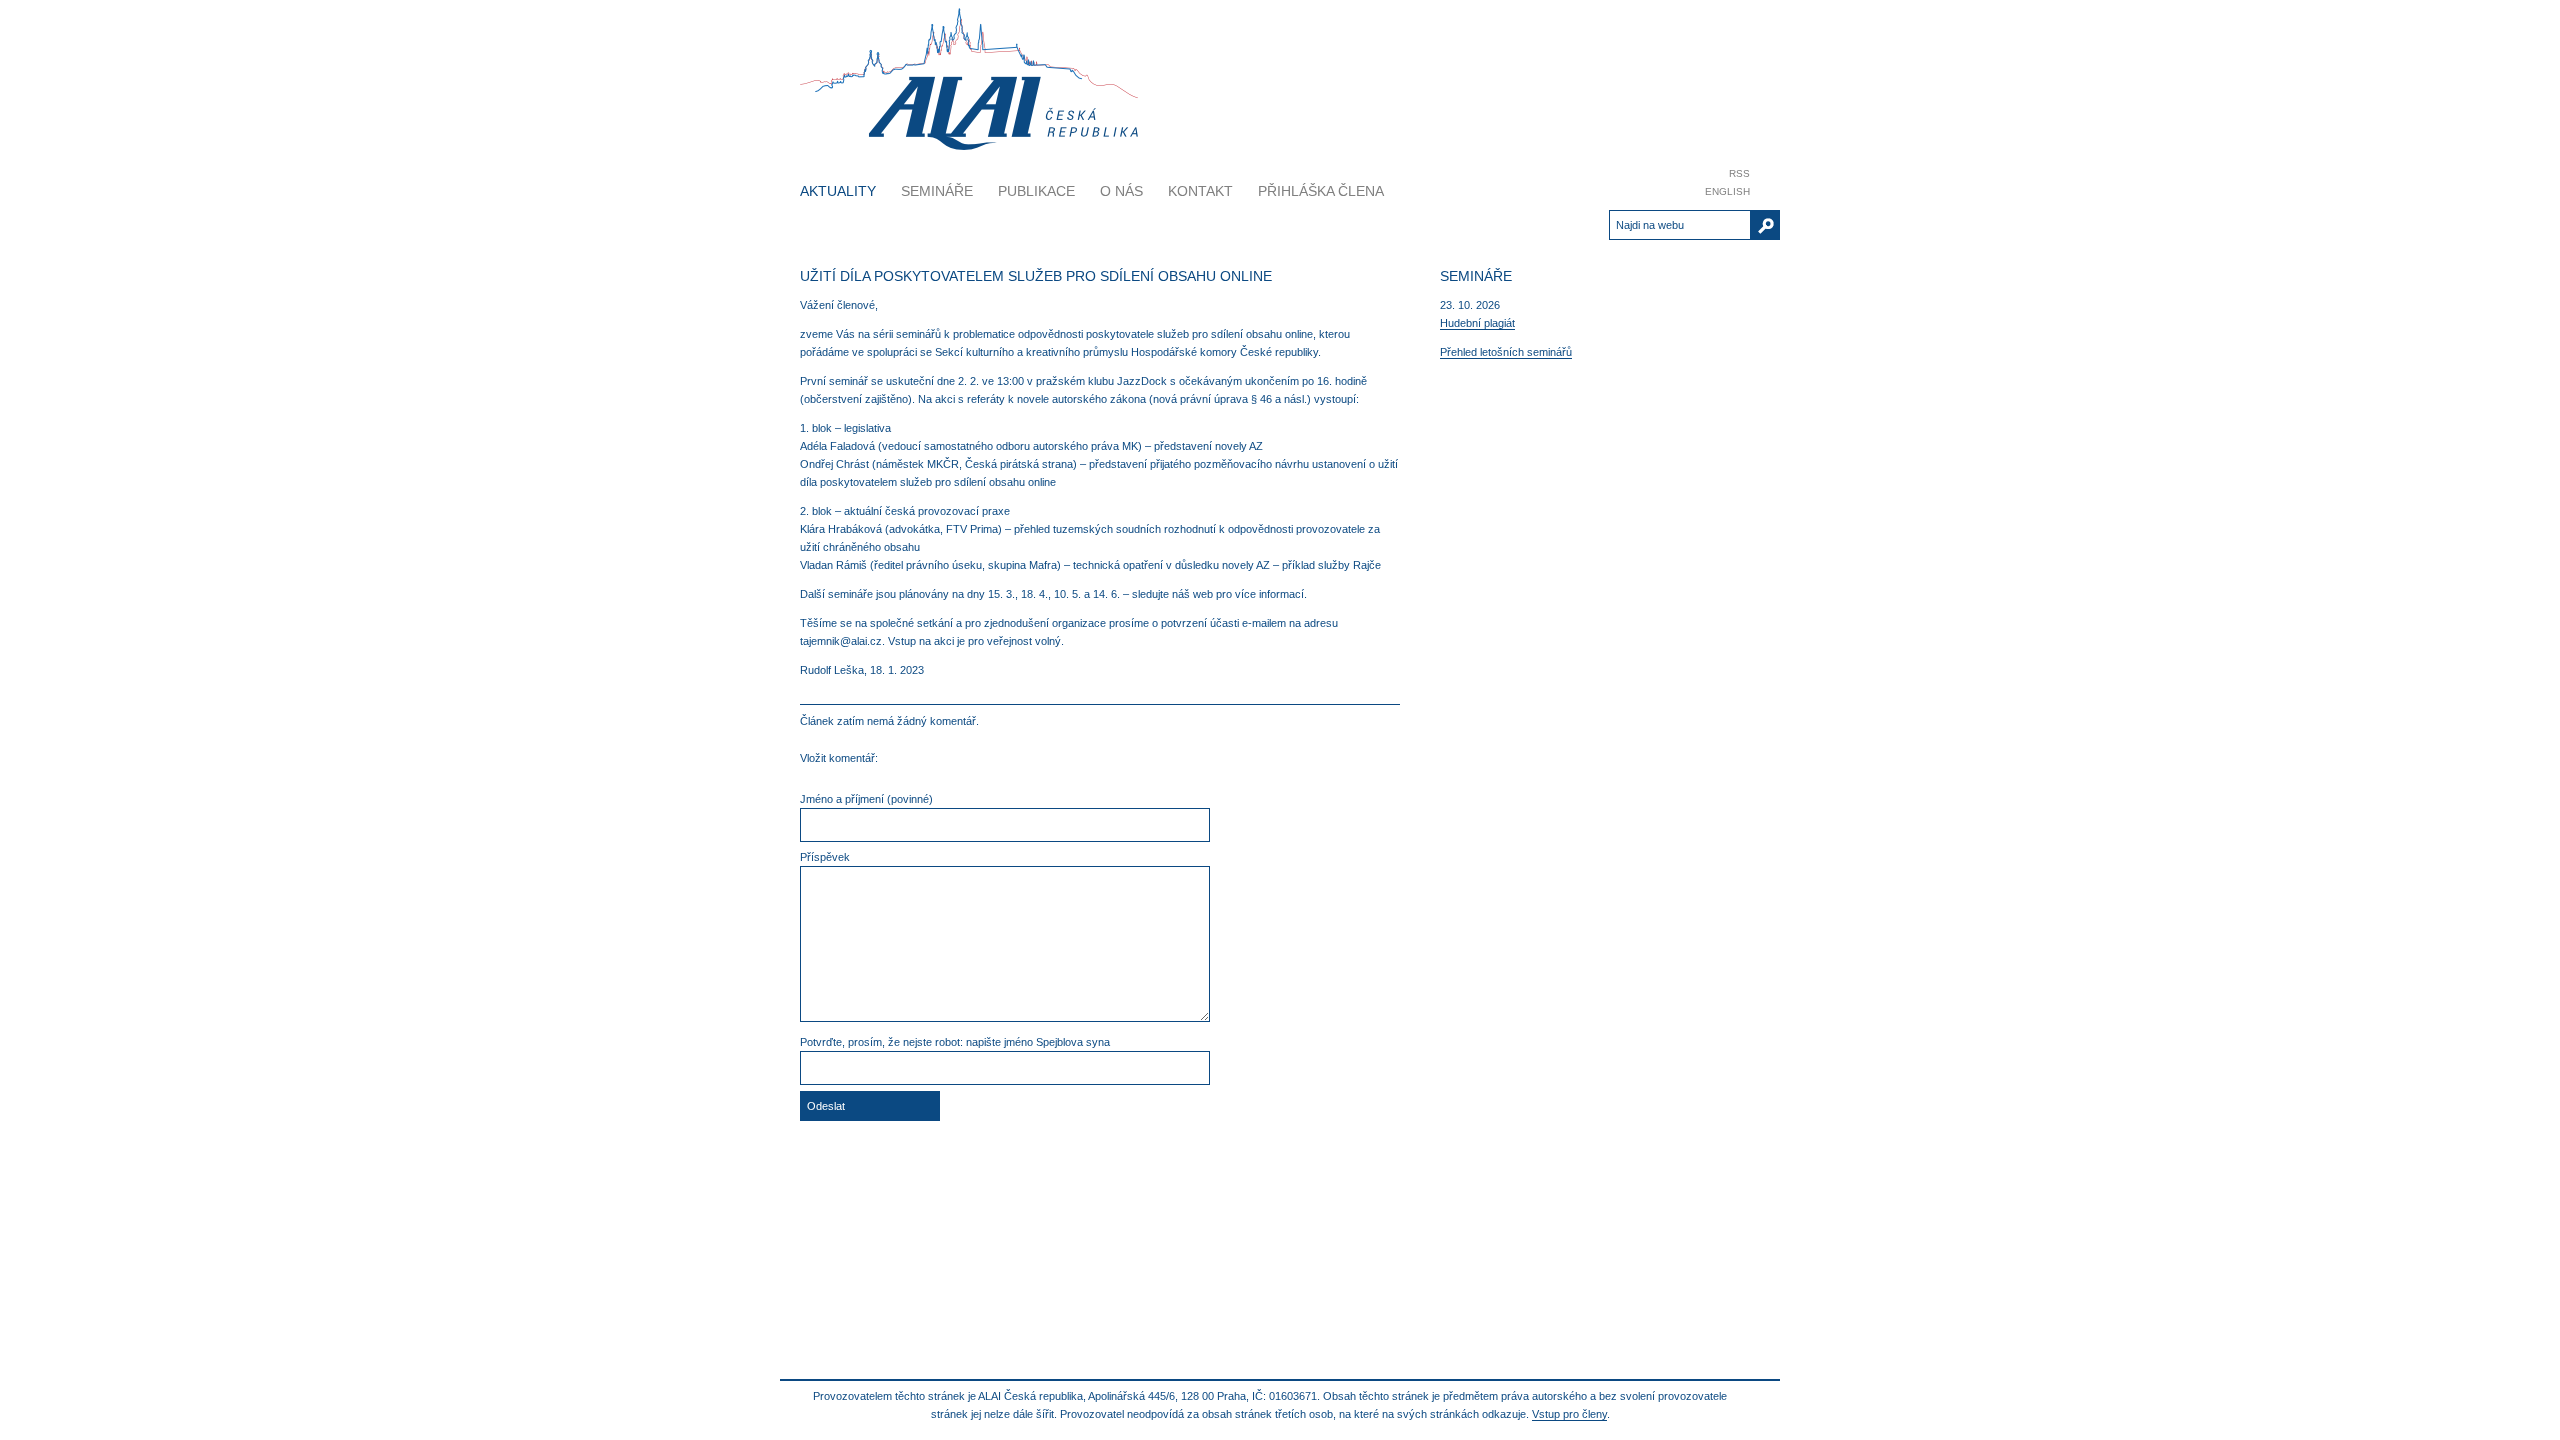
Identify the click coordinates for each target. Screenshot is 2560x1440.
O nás (1121, 191)
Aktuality (838, 191)
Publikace (1036, 191)
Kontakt (1200, 191)
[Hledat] (1765, 225)
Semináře (937, 191)
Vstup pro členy (1569, 1414)
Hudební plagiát (1477, 323)
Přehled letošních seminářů (1506, 352)
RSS (1739, 173)
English (1727, 191)
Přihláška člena (1321, 191)
